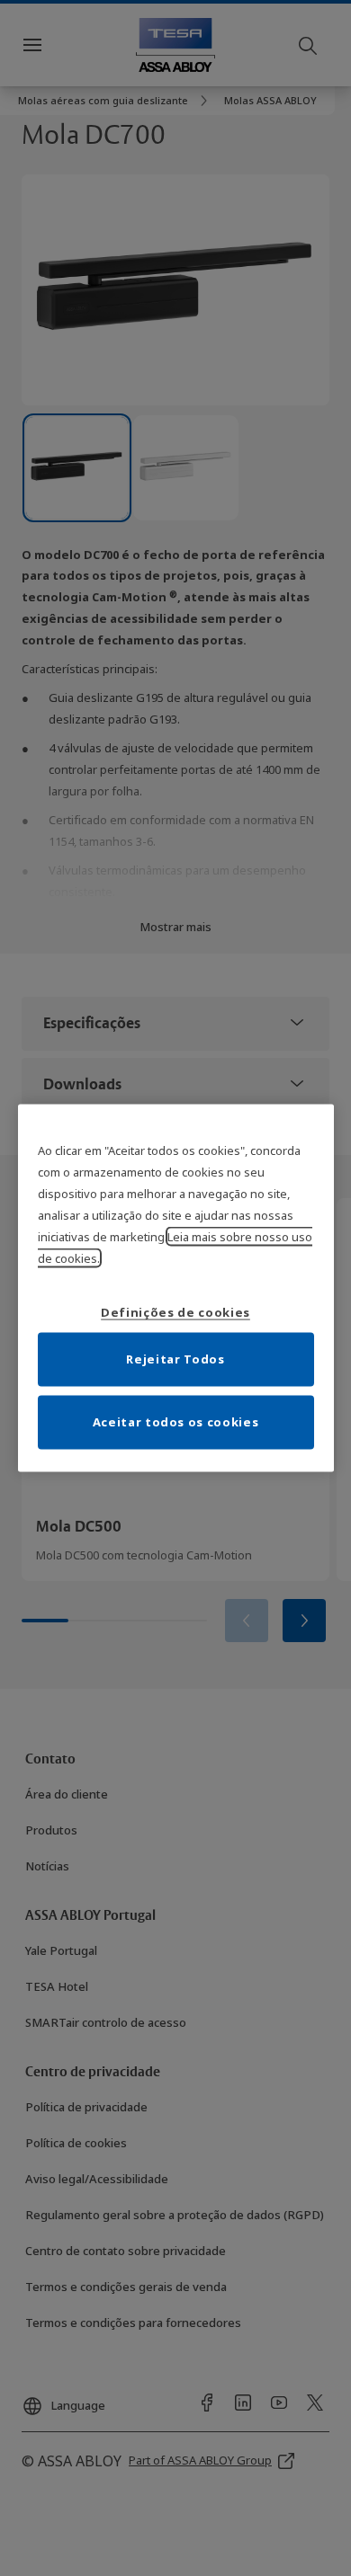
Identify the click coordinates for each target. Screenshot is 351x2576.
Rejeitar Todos (175, 1358)
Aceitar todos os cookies (176, 1421)
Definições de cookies (175, 1311)
